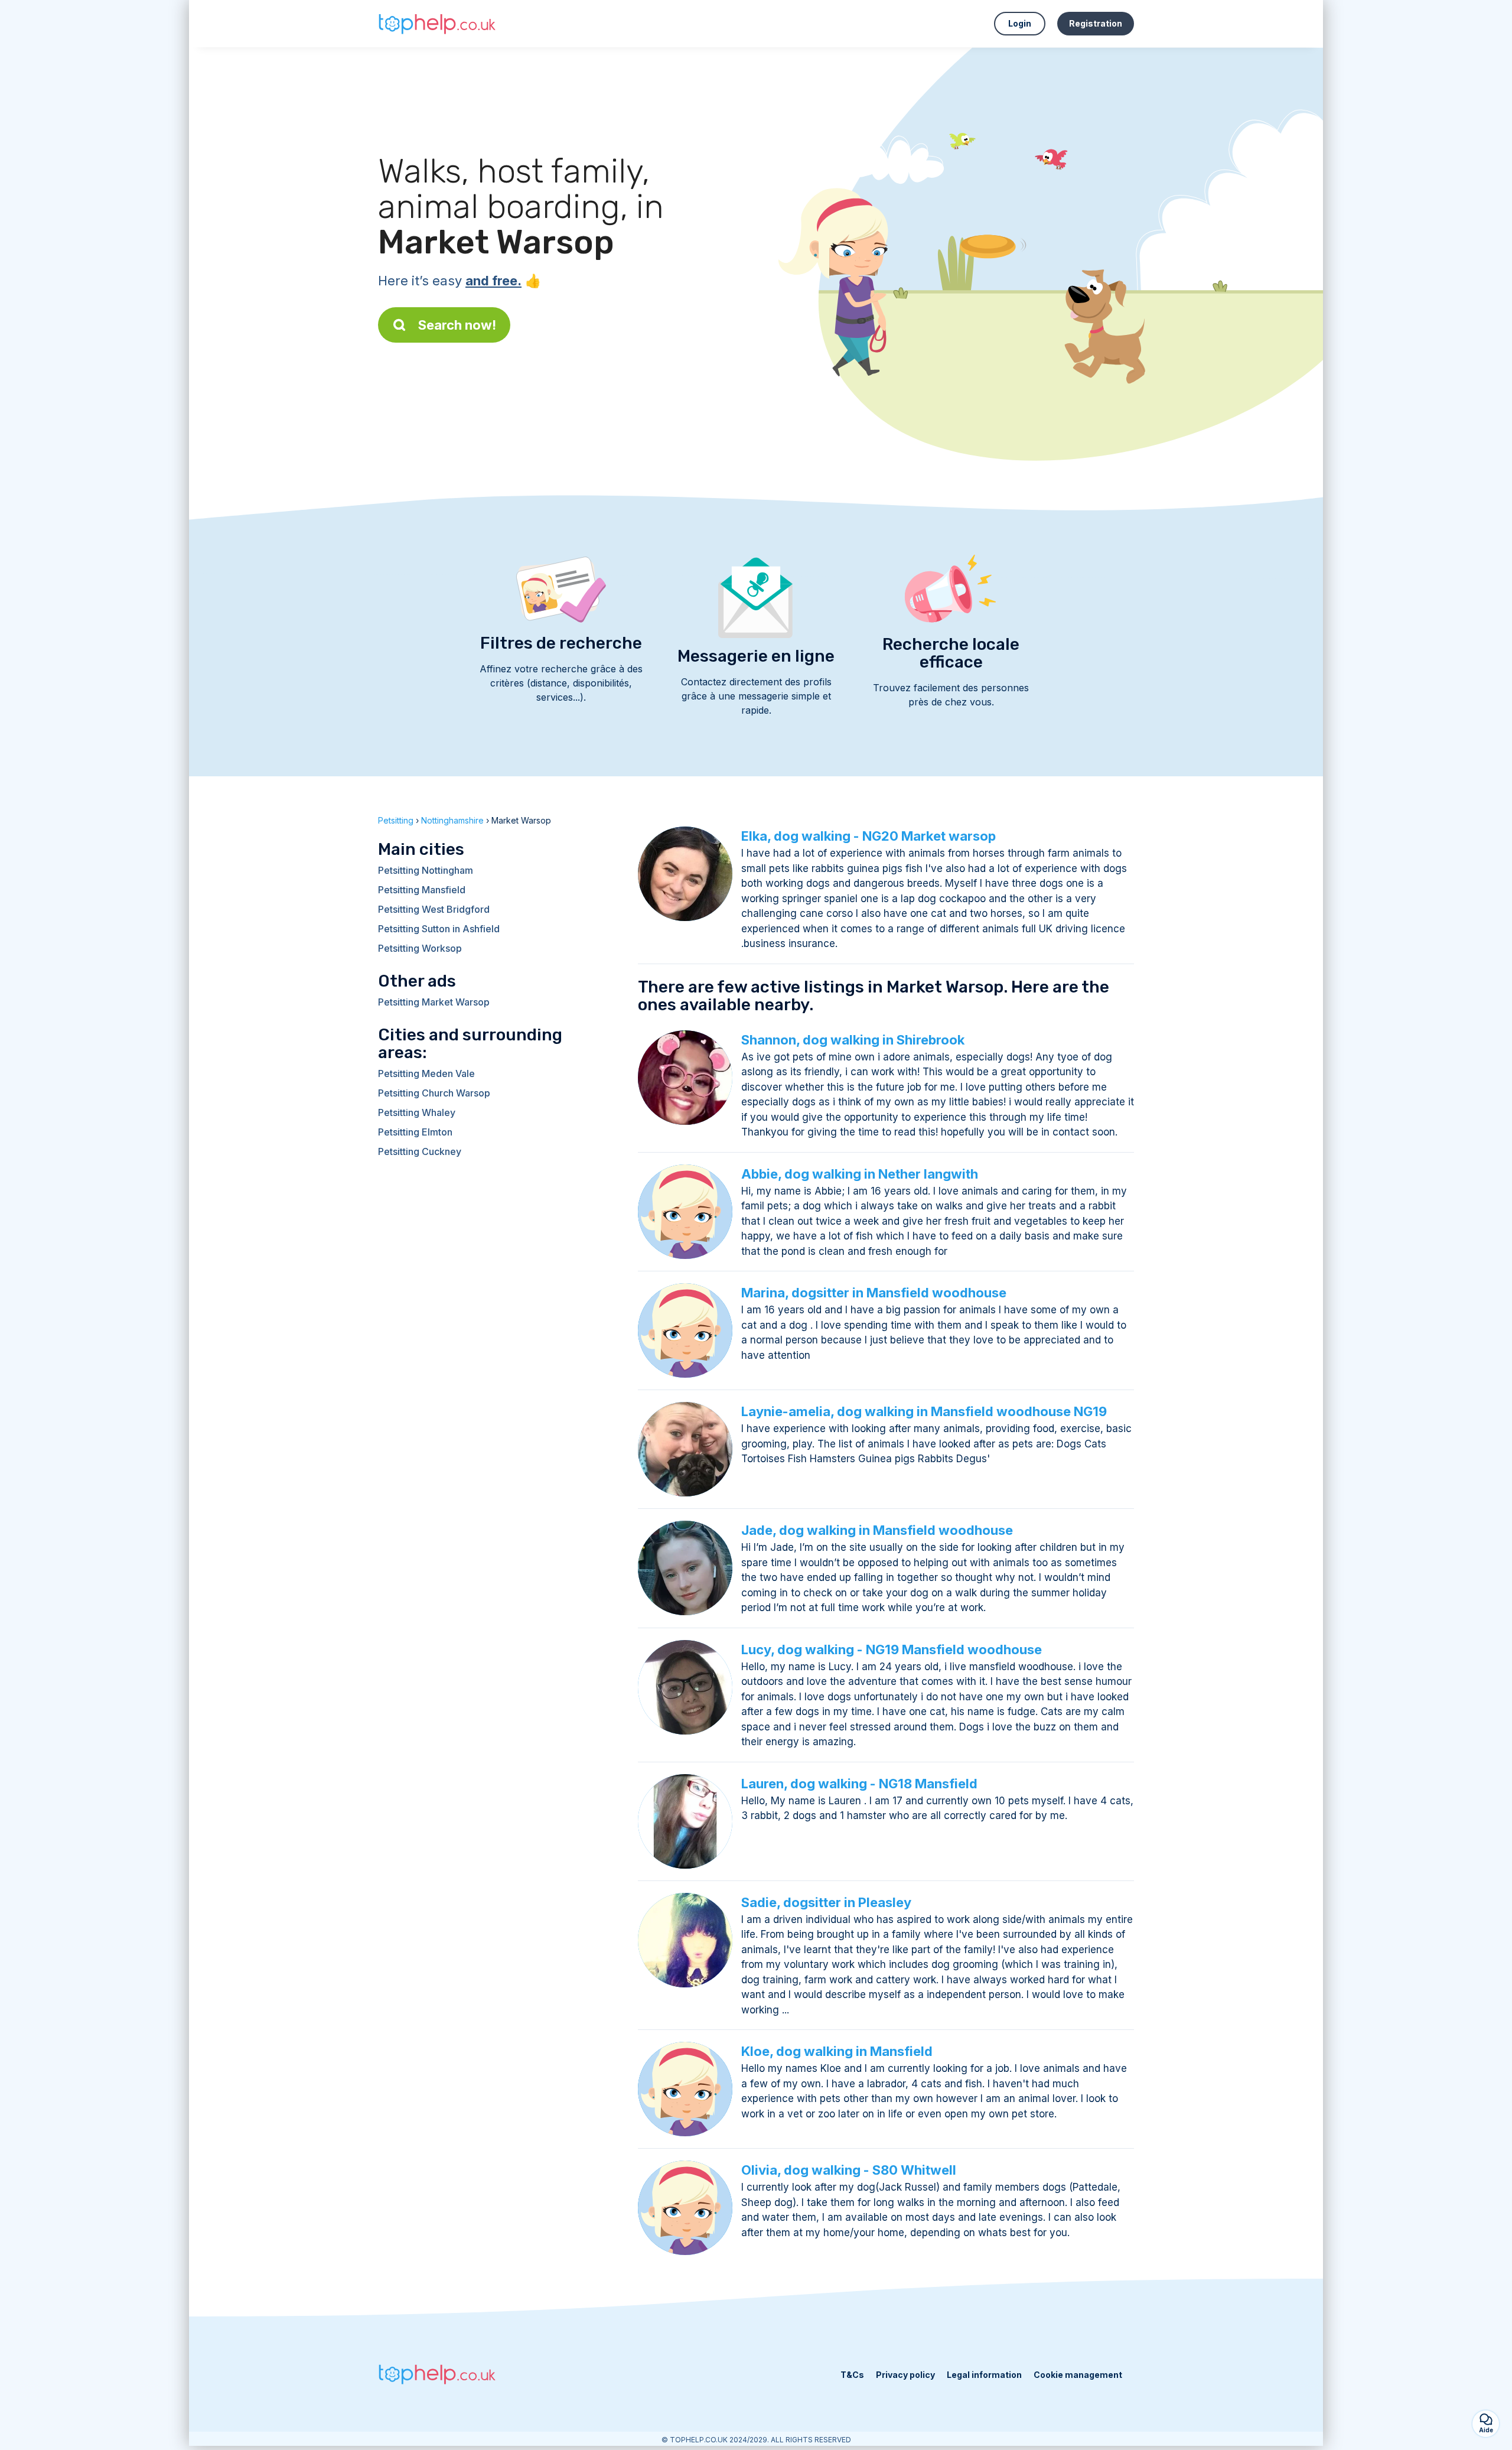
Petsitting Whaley (417, 1112)
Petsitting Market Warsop (434, 1002)
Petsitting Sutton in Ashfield (439, 929)
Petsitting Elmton (415, 1132)
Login (1020, 23)
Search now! (457, 325)
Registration (1096, 23)
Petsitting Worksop (420, 948)
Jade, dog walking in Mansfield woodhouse (877, 1530)
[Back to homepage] (437, 23)
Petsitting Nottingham (426, 870)
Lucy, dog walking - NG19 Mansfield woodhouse (892, 1649)
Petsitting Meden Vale (426, 1073)
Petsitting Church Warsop (434, 1093)
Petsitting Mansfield (422, 890)
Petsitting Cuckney (420, 1151)
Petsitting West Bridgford (434, 909)
